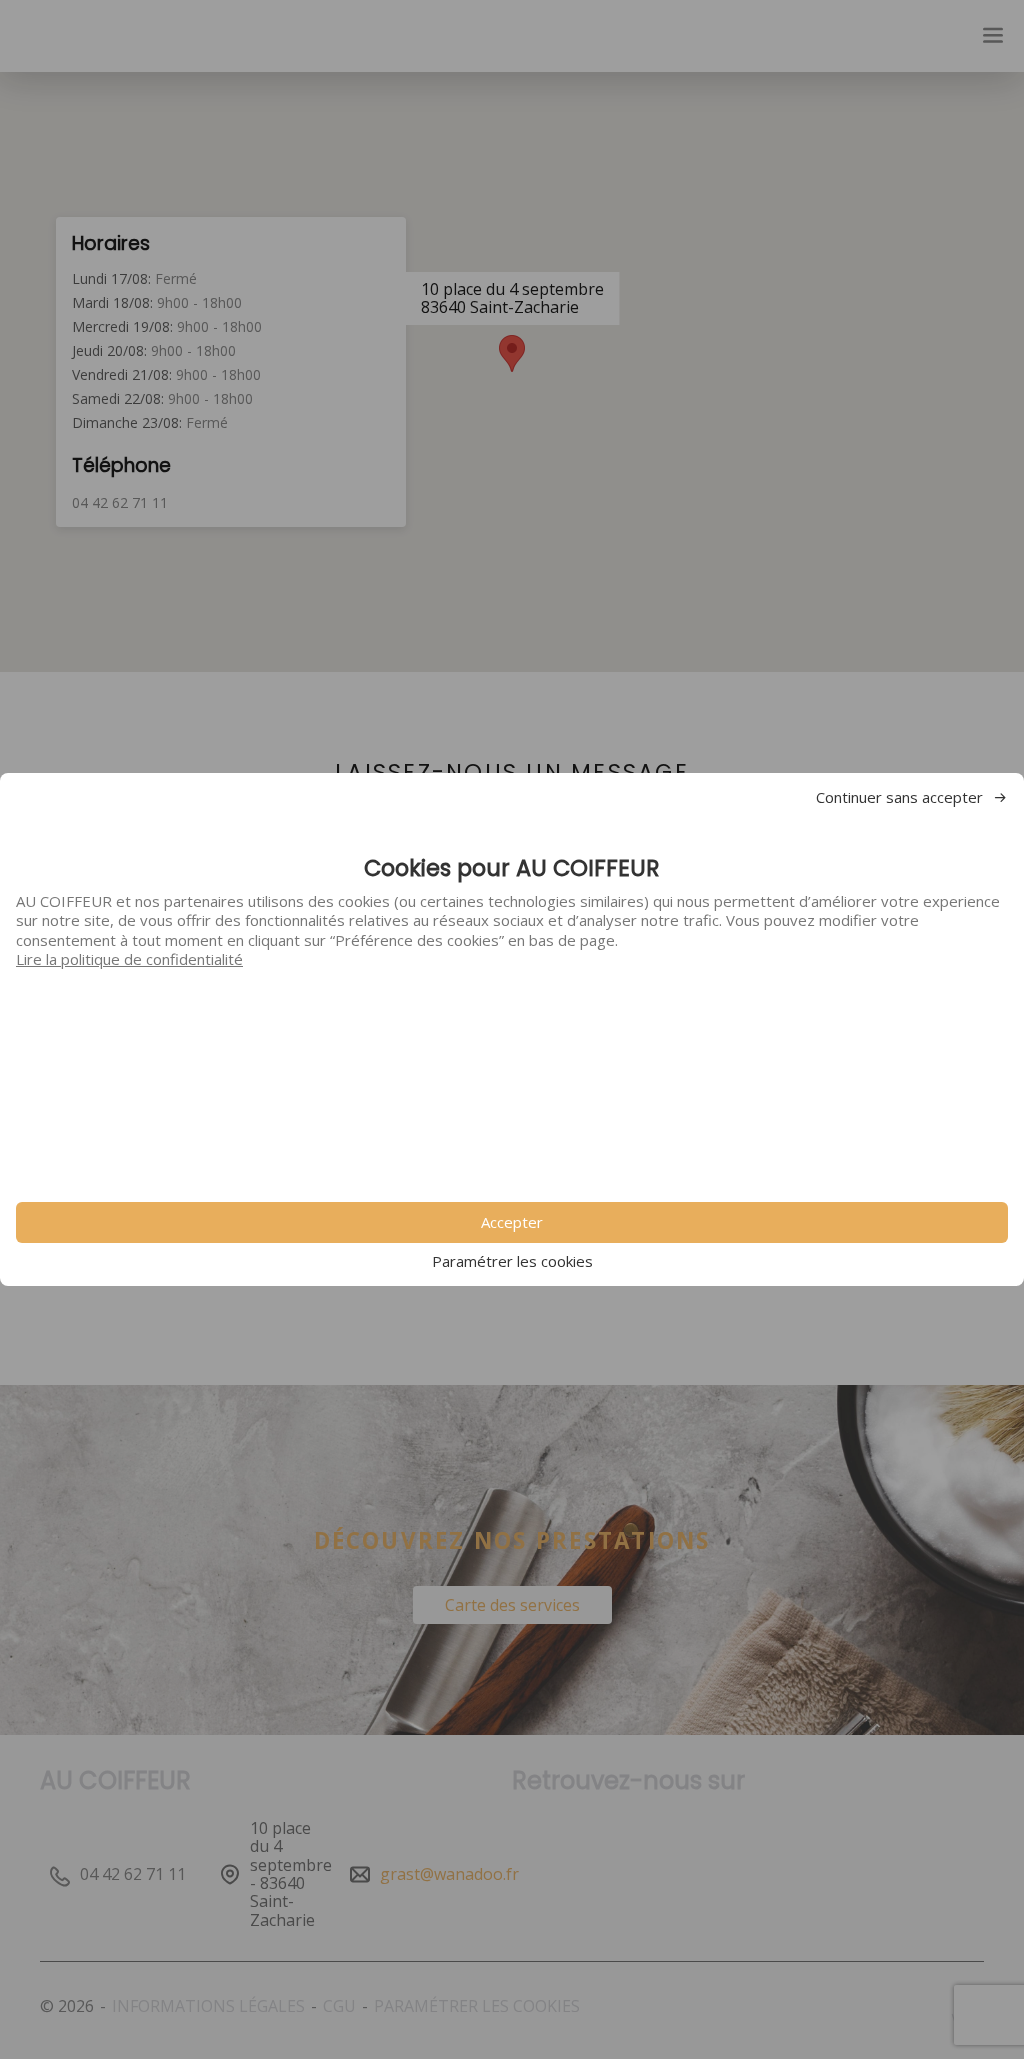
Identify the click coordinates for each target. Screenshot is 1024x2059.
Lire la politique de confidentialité (129, 959)
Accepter (512, 1222)
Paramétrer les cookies (512, 1261)
